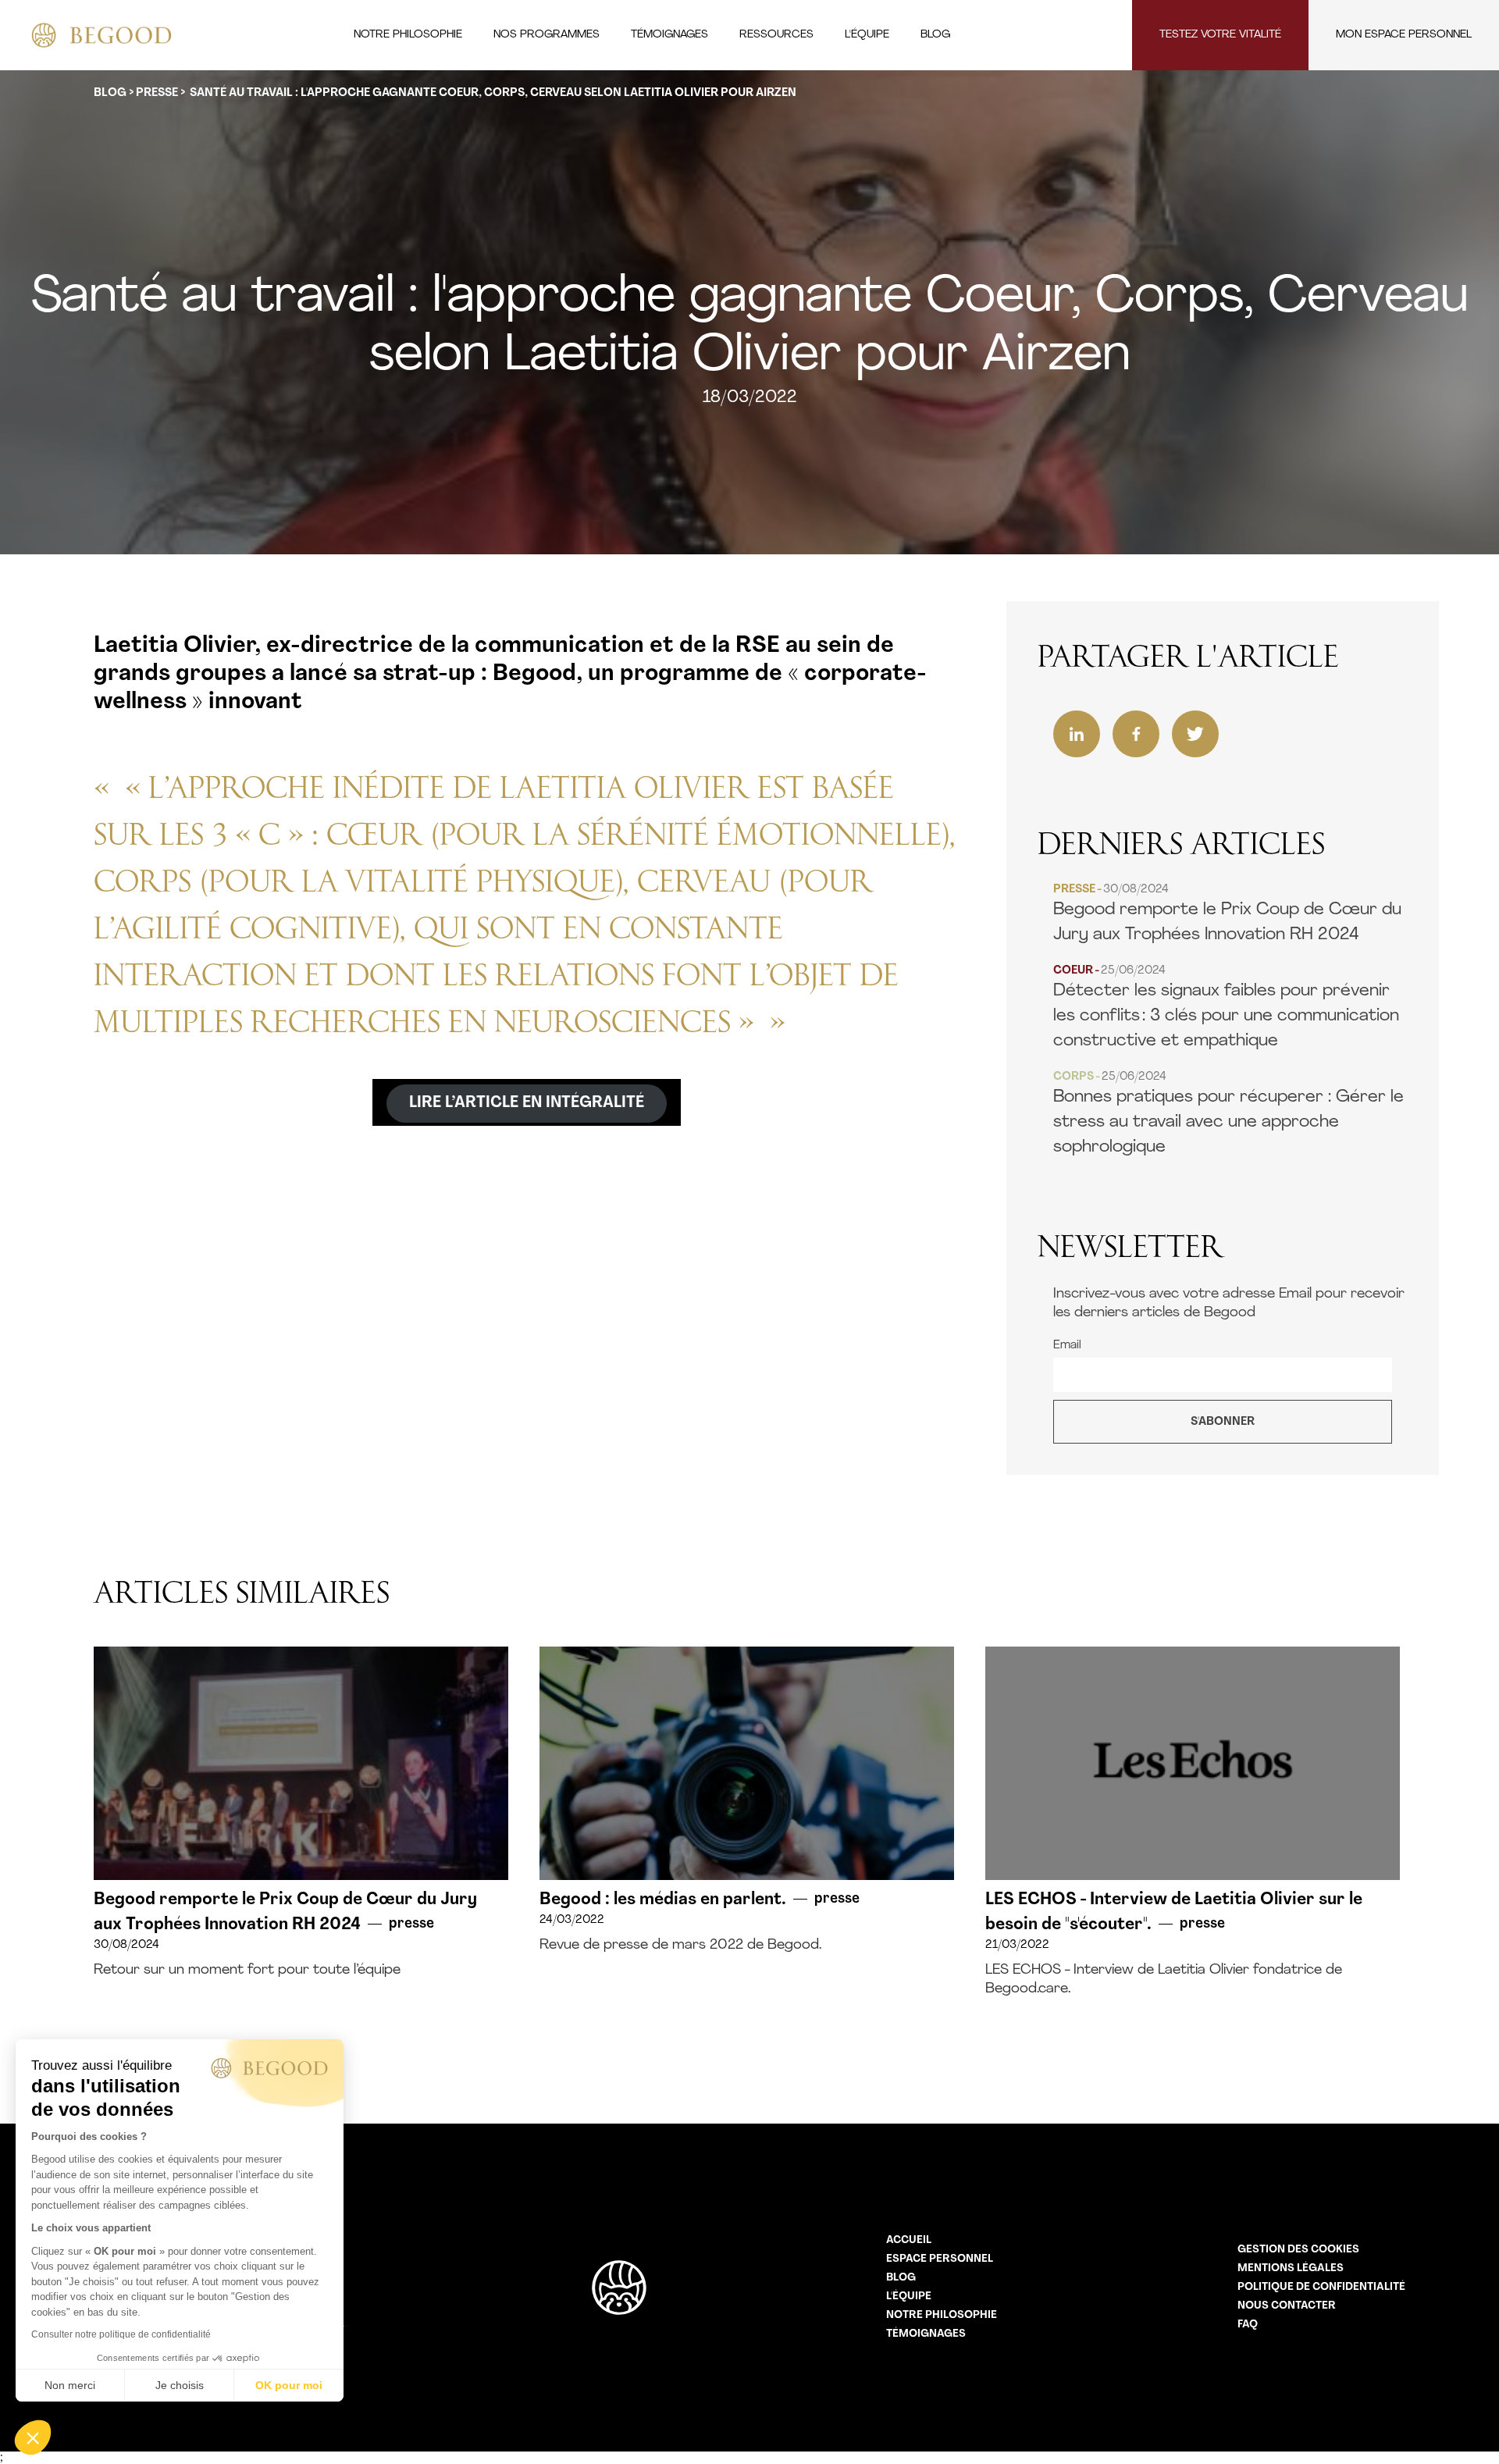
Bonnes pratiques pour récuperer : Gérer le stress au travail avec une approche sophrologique (1228, 1114)
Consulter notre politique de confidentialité (121, 2334)
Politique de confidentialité (1321, 2287)
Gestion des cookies (1298, 2250)
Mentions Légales (1291, 2268)
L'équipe (909, 2297)
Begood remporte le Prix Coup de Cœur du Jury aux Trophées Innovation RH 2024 (1227, 914)
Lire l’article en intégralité (527, 1103)
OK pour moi (289, 2385)
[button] (33, 2437)
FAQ (1248, 2325)
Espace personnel (940, 2259)
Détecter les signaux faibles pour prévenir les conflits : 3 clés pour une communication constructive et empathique (1226, 1008)
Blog (901, 2278)
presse (157, 93)
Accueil (909, 2240)
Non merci (70, 2385)
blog (110, 93)
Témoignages (926, 2334)
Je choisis (180, 2385)
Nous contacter (1287, 2306)
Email (1067, 1346)
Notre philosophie (942, 2315)
